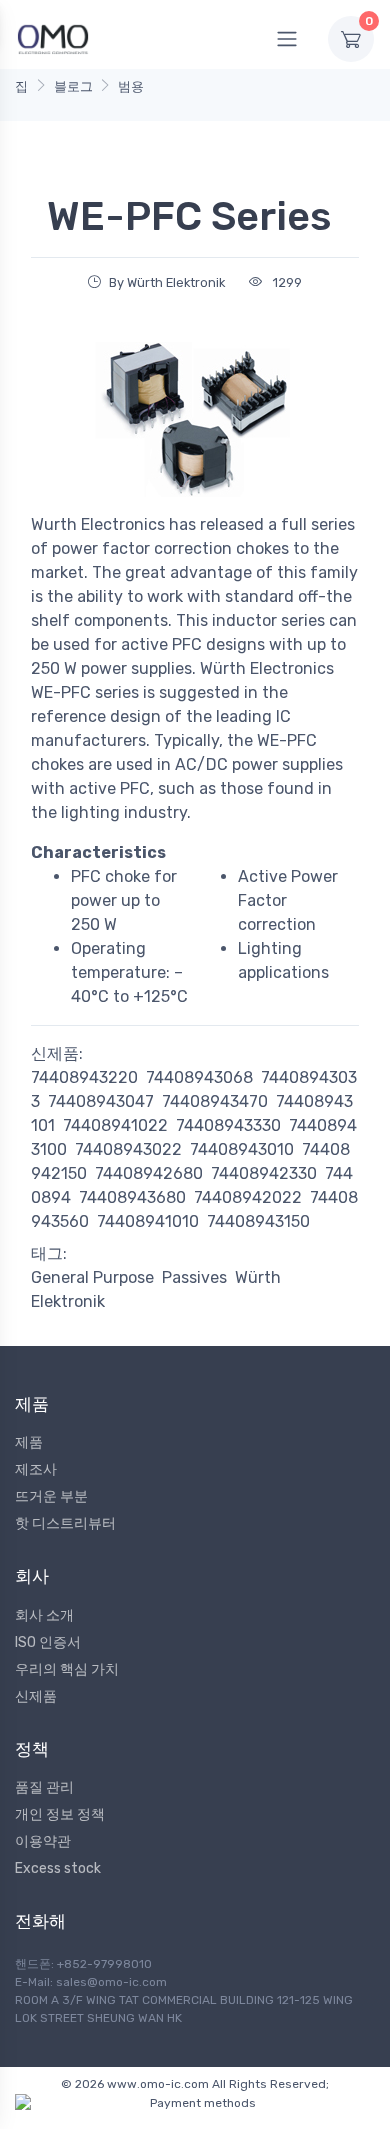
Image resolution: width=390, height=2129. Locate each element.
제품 (29, 1442)
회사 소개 (44, 1615)
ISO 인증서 (48, 1642)
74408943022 (128, 1149)
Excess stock (58, 1868)
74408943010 (242, 1149)
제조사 (36, 1469)
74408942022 (248, 1197)
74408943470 (215, 1101)
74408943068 (199, 1077)
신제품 (36, 1696)
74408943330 (228, 1125)
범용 (131, 86)
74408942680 (149, 1173)
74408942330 (264, 1173)
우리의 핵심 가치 (67, 1669)
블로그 (73, 86)
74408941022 (115, 1125)
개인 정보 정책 (60, 1814)
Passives (194, 1277)
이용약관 (43, 1841)
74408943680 (132, 1197)
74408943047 (101, 1101)
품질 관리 (44, 1787)
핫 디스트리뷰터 (65, 1523)
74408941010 (148, 1221)
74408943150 (258, 1221)
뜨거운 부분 (51, 1496)
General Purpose (92, 1277)
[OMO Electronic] (53, 38)
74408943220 (84, 1077)
